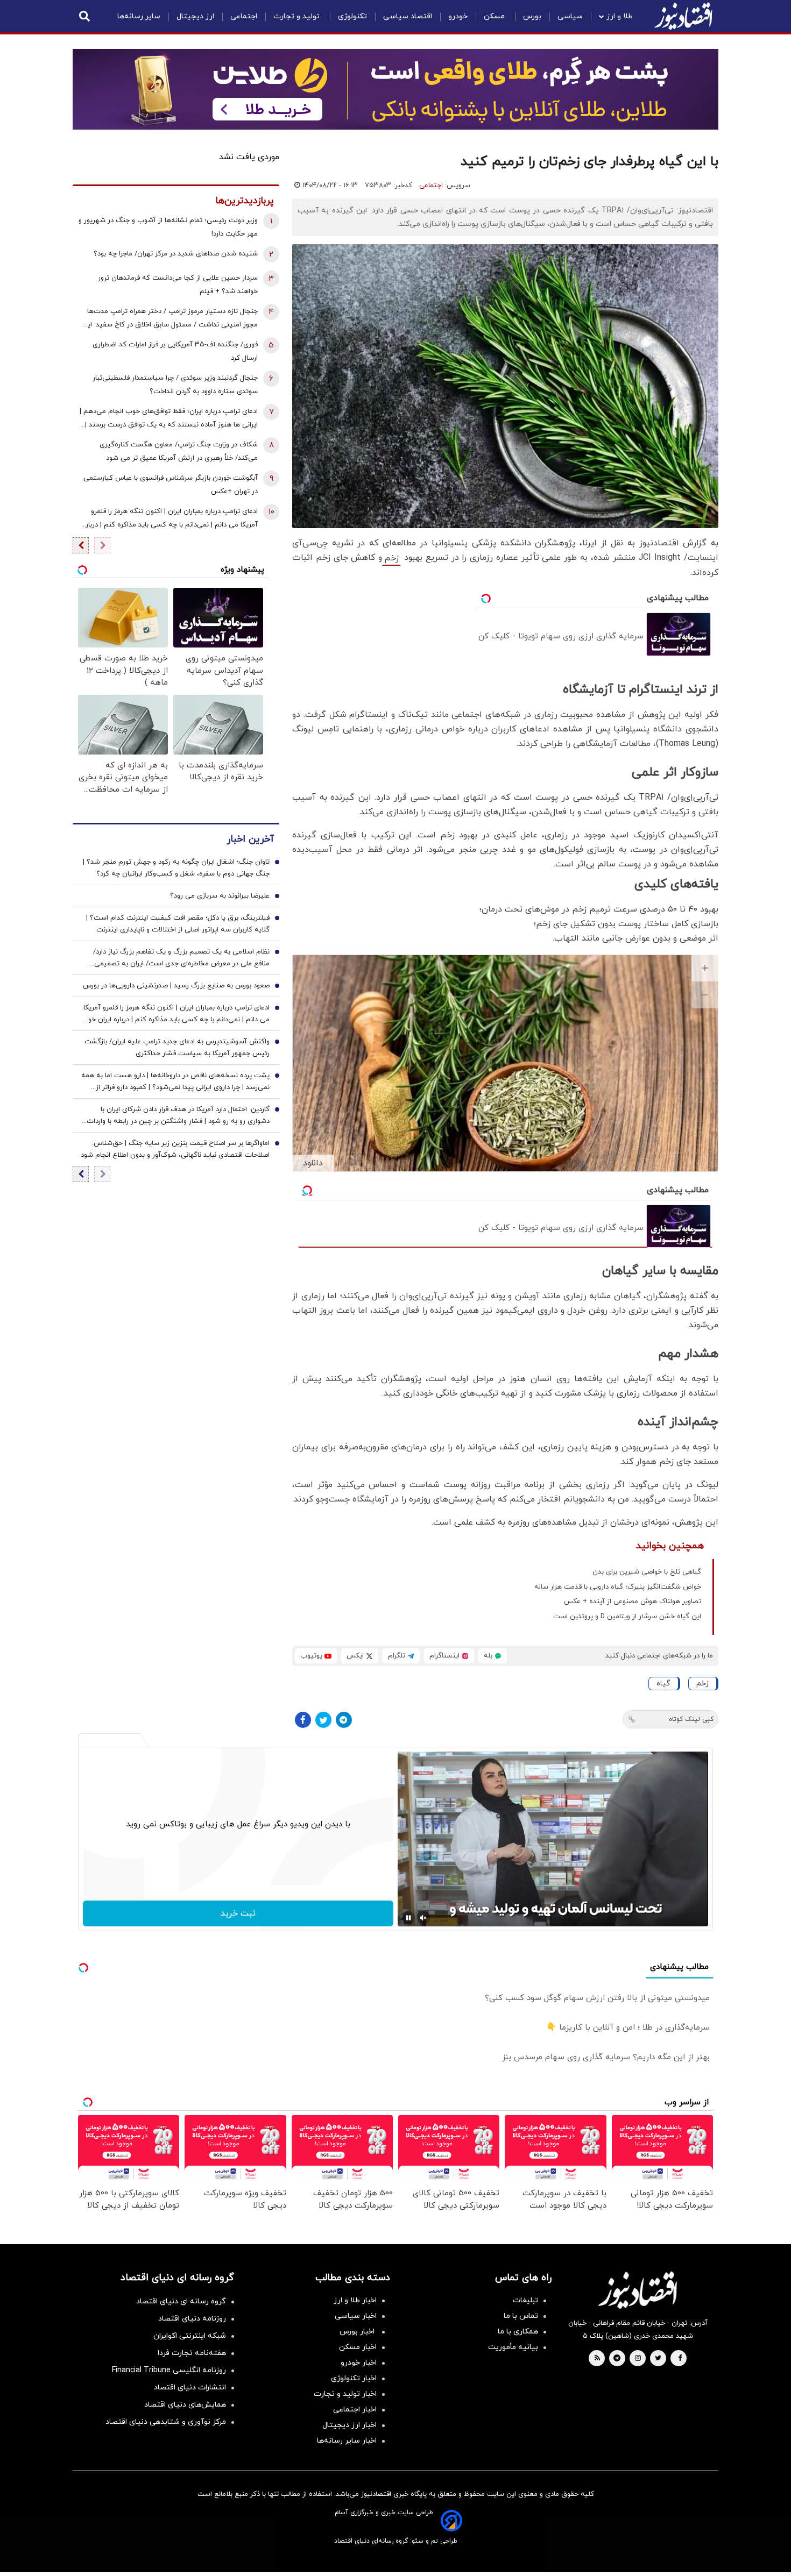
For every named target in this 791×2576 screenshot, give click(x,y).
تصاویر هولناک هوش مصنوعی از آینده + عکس (633, 1602)
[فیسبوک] (303, 1720)
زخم (391, 558)
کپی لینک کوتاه (691, 1719)
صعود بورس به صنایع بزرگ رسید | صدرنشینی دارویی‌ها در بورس (176, 986)
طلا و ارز (620, 16)
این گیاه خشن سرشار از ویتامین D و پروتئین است (627, 1617)
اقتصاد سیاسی (408, 16)
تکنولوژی (352, 16)
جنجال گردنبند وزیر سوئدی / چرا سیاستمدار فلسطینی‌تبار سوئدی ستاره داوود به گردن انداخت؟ (175, 385)
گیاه (663, 1684)
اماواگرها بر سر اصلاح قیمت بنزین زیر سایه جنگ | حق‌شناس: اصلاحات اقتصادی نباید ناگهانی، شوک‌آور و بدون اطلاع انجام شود (175, 1150)
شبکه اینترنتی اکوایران (190, 2336)
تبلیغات (525, 2300)
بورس (532, 16)
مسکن (495, 16)
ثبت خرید (238, 1913)
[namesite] (683, 16)
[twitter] (658, 2359)
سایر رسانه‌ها (139, 16)
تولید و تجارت (298, 16)
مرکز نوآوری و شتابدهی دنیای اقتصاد (166, 2422)
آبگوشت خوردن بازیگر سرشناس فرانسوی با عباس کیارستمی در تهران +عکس (171, 485)
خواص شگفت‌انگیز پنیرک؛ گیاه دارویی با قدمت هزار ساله (618, 1587)
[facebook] (680, 2359)
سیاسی (570, 16)
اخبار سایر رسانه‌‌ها (347, 2441)
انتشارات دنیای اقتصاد (190, 2388)
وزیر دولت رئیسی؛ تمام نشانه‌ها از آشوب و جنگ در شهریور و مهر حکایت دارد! (168, 227)
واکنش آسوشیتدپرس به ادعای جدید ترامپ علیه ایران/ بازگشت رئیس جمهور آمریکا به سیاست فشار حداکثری (177, 1048)
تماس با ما (521, 2316)
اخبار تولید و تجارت (345, 2394)
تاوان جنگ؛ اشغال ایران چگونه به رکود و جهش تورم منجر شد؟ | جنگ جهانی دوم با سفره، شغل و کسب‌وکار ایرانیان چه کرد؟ (176, 869)
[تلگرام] (344, 1720)
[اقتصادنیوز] (638, 2290)
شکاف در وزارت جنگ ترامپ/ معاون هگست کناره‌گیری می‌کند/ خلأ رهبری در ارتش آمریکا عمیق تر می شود (179, 451)
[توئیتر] (323, 1720)
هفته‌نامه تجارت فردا (192, 2353)
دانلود (313, 1163)
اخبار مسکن (358, 2347)
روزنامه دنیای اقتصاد (192, 2319)
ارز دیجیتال (195, 16)
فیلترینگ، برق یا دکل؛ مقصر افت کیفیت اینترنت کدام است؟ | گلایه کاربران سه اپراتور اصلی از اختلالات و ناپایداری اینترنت (178, 924)
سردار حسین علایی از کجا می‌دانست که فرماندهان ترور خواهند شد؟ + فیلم (178, 285)
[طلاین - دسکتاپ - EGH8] (395, 89)
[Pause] (408, 1918)
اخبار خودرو (359, 2363)
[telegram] (617, 2359)
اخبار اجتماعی (355, 2410)
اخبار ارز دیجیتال (349, 2425)
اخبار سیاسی (356, 2316)
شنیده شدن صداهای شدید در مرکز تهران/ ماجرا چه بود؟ (176, 254)
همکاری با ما (518, 2332)
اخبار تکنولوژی (354, 2378)
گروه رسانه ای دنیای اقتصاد (181, 2301)
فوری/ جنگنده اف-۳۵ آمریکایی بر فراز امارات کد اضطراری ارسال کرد (175, 351)
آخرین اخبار (250, 840)
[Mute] (423, 1918)
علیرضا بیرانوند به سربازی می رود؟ (220, 896)
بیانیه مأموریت (513, 2347)
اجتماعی (244, 16)
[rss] (597, 2359)
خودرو (458, 16)
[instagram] (638, 2359)
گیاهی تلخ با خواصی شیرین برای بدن (647, 1572)
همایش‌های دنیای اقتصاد (185, 2405)
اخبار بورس (358, 2332)
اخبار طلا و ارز (355, 2300)
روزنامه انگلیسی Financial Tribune (169, 2370)
